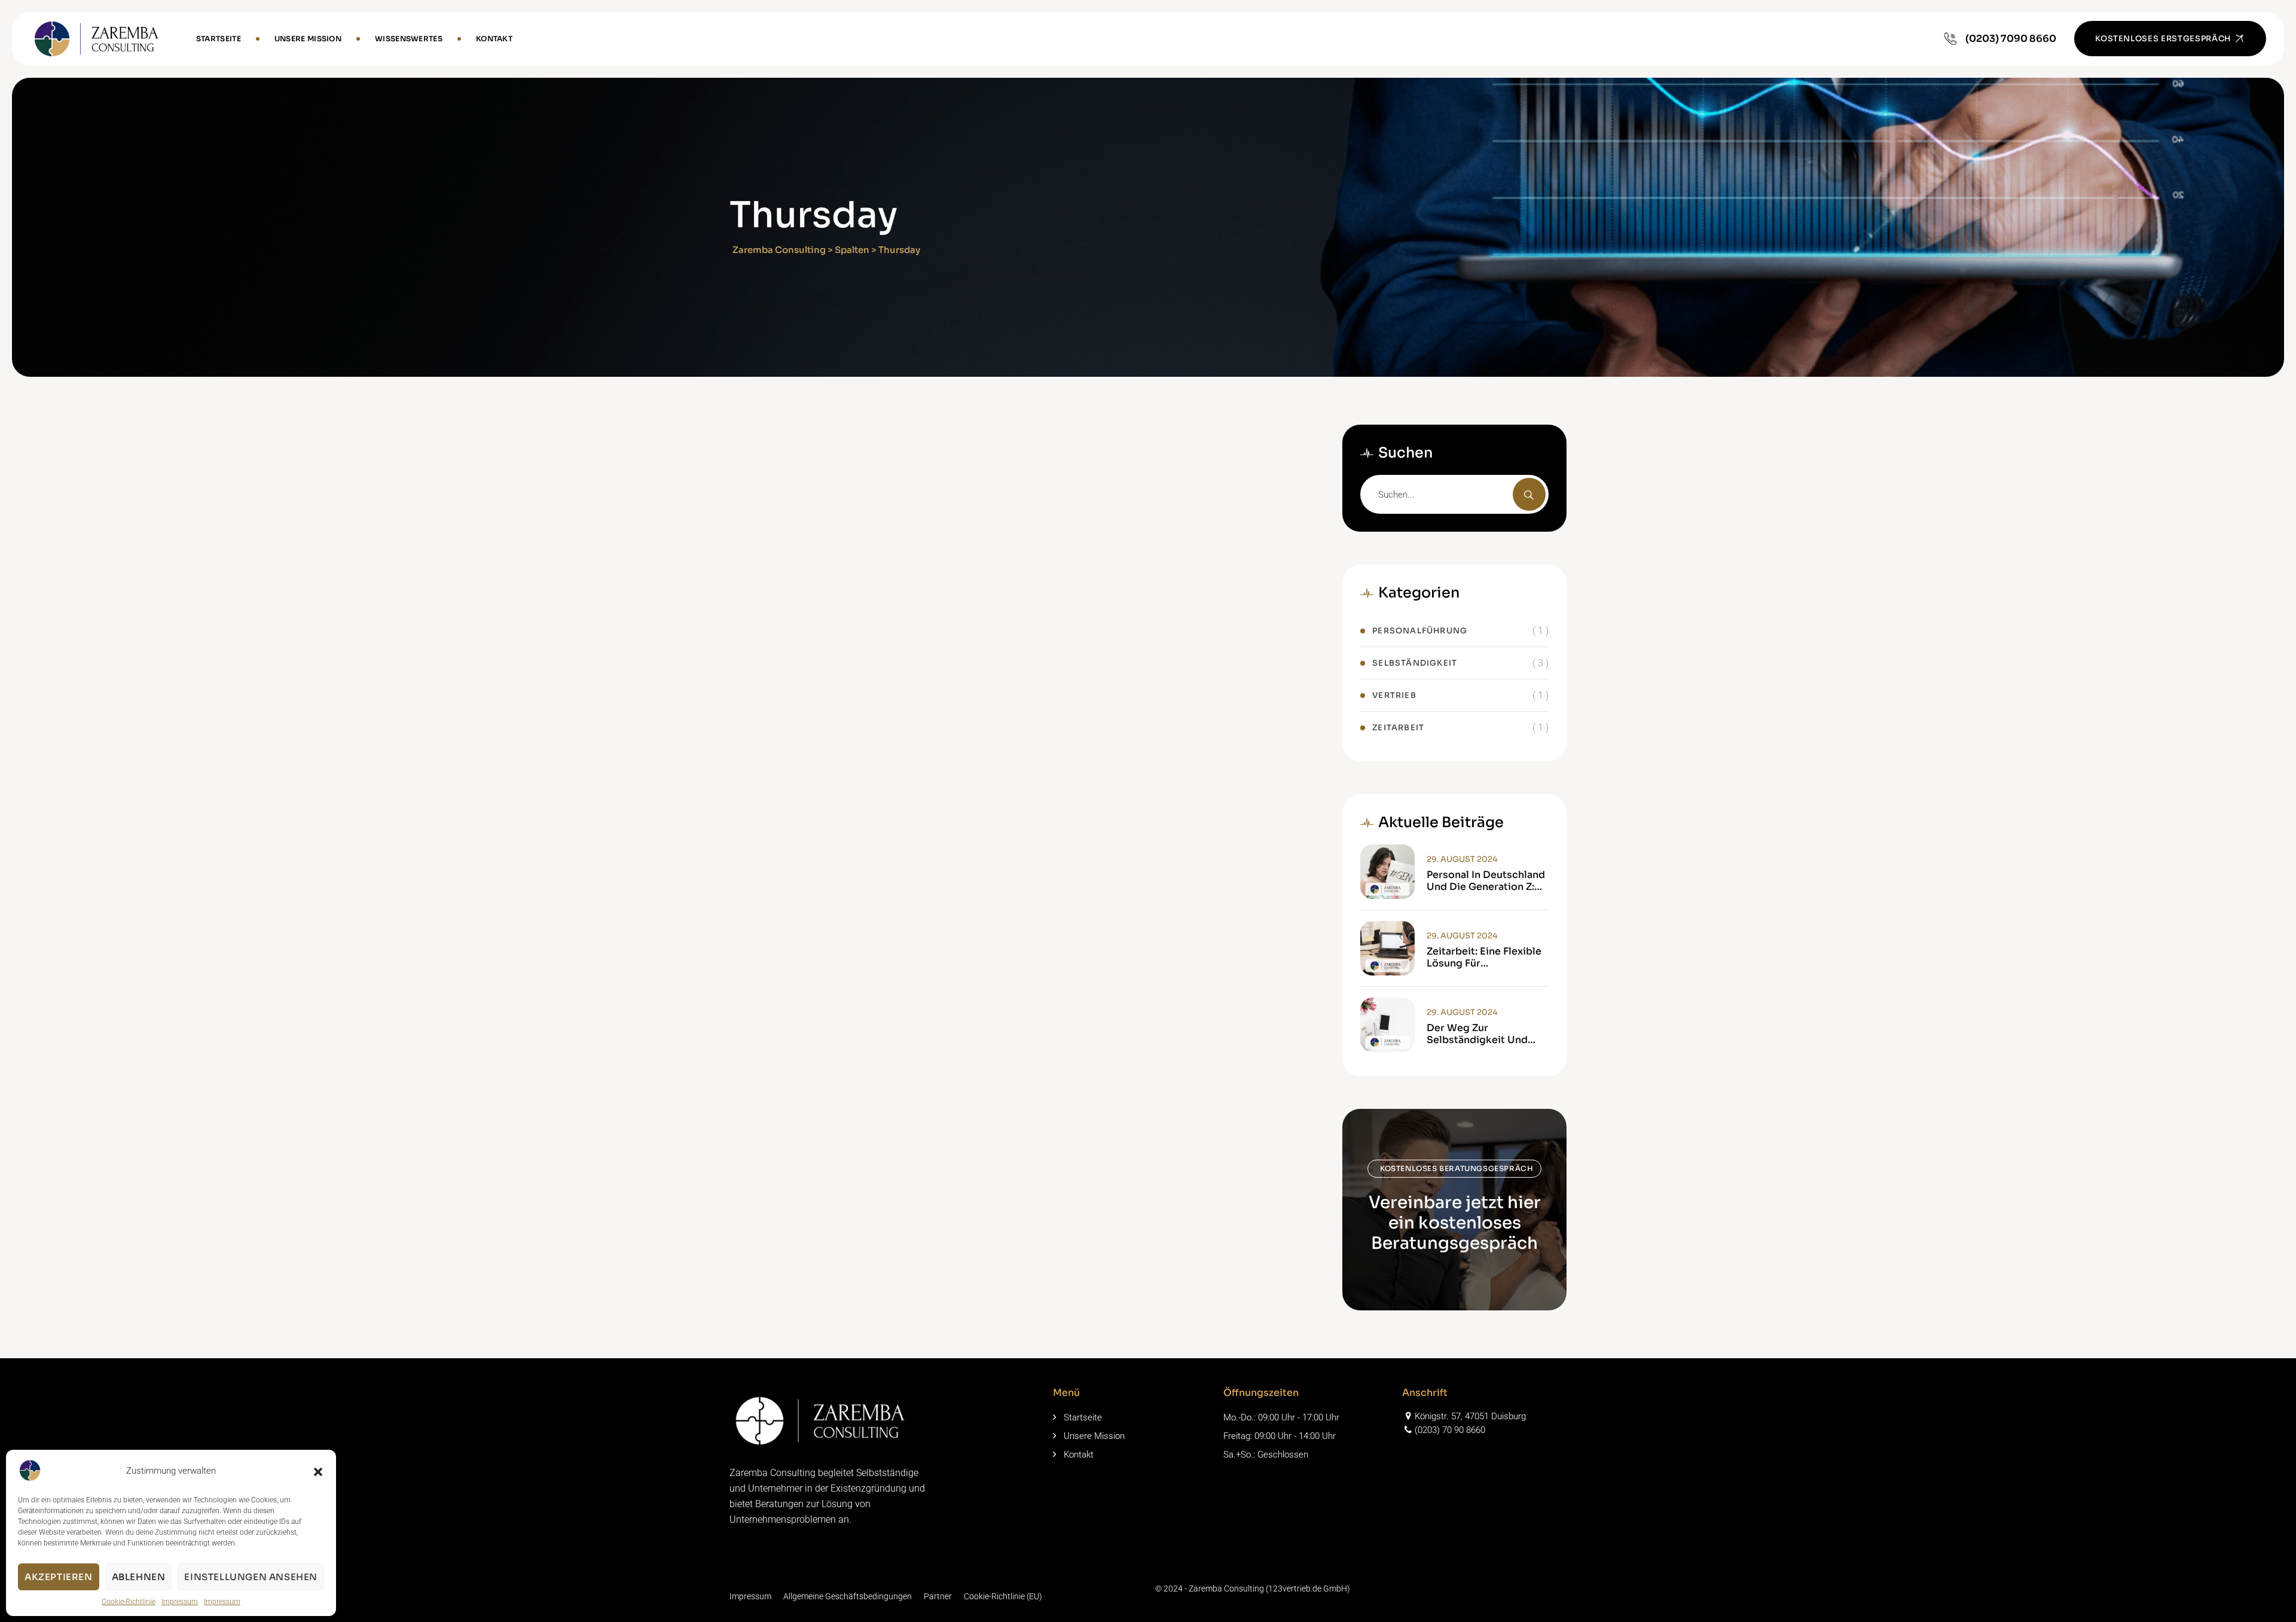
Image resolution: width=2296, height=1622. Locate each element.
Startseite (219, 39)
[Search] (1529, 494)
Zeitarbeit (1398, 728)
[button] (318, 1471)
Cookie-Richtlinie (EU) (1003, 1596)
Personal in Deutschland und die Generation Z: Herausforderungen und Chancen (1486, 881)
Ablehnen (139, 1577)
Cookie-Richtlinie (129, 1602)
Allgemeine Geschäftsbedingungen (848, 1596)
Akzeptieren (59, 1577)
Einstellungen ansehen (251, 1577)
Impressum (180, 1602)
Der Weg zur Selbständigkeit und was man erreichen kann (1486, 1034)
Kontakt (494, 39)
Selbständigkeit (1415, 663)
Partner (938, 1596)
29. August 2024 (1462, 859)
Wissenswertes (409, 39)
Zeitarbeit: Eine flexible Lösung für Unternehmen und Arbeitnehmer (1484, 958)
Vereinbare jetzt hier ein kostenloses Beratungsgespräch (1455, 1223)
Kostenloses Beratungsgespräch (1457, 1168)
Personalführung (1420, 631)
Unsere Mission (308, 39)
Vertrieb (1394, 695)
